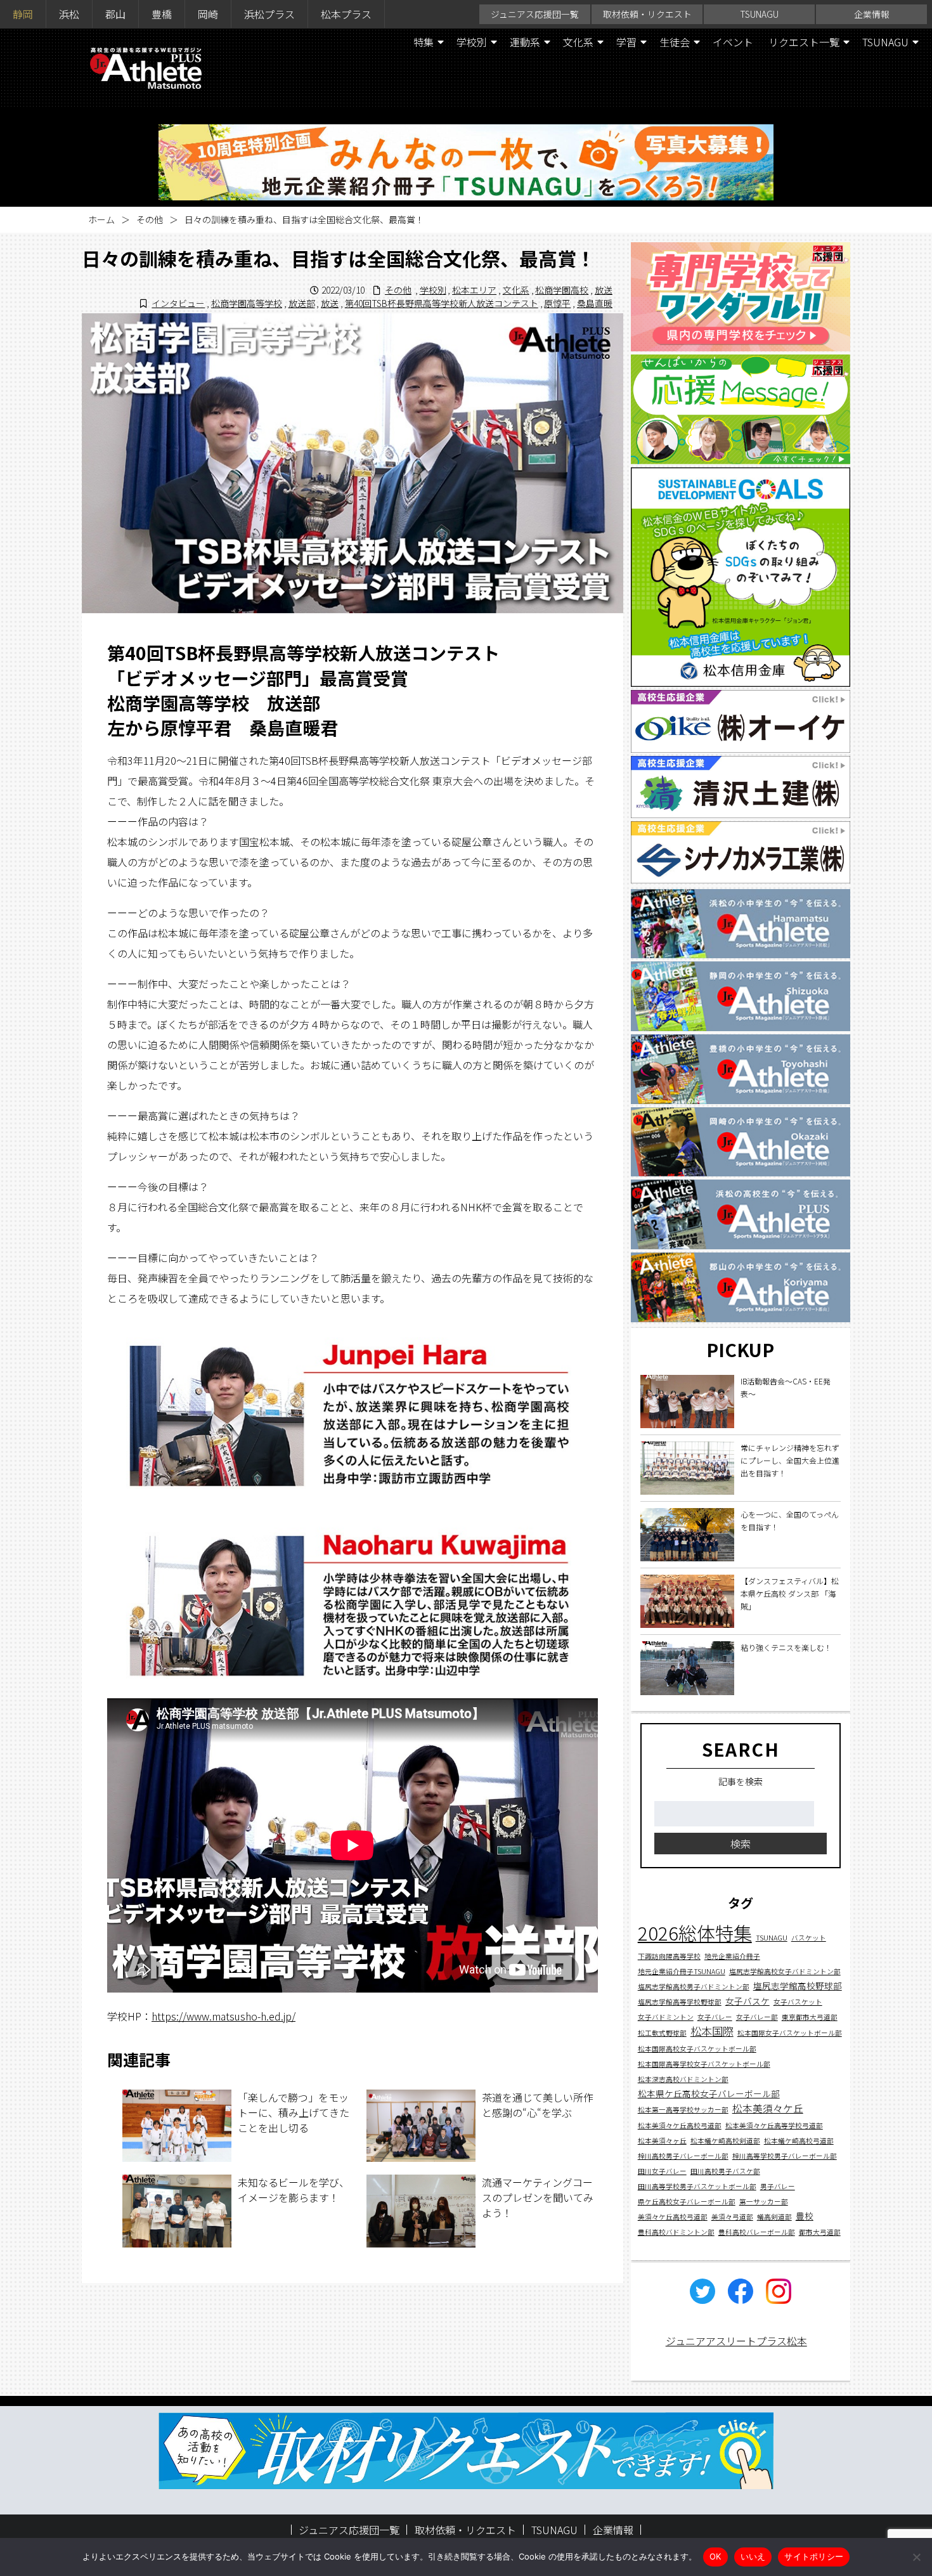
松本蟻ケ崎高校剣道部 (725, 2141)
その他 (150, 219)
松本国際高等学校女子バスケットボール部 (704, 2065)
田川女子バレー (662, 2171)
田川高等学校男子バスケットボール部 (697, 2186)
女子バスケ (748, 2001)
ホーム (101, 219)
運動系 (525, 42)
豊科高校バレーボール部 (757, 2232)
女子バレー (715, 2018)
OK (715, 2556)
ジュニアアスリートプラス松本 (736, 2341)
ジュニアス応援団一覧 (535, 14)
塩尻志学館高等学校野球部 (680, 2002)
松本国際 (712, 2032)
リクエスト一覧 (804, 42)
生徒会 (675, 42)
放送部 (302, 303)
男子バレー (778, 2186)
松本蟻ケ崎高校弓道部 (799, 2141)
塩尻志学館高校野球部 (798, 1986)
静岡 (23, 14)
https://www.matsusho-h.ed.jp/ (223, 2016)
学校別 (472, 42)
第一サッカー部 (764, 2202)
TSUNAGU (760, 14)
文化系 (578, 42)
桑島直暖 (595, 303)
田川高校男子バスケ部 (725, 2171)
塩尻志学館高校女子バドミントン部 (785, 1972)
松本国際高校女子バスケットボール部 (697, 2049)
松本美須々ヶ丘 (662, 2141)
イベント (733, 42)
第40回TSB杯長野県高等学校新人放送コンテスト (442, 303)
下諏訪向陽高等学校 (669, 1957)
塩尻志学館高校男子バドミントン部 (694, 1987)
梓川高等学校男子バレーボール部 (785, 2156)
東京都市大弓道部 (810, 2018)
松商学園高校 (562, 290)
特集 (424, 42)
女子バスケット (798, 2002)
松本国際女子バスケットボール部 (790, 2033)
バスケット (809, 1938)
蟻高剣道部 (774, 2217)
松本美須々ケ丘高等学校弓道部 (774, 2125)
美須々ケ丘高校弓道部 (673, 2217)
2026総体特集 (695, 1933)
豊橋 (162, 14)
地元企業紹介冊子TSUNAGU (682, 1972)
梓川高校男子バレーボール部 (683, 2156)
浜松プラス (269, 14)
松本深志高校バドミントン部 (683, 2080)
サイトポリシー (814, 2556)
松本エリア (474, 290)
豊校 (805, 2216)
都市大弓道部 (820, 2232)
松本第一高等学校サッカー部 (683, 2110)
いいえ (753, 2556)
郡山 (115, 14)
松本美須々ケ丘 (768, 2109)
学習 (626, 42)
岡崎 (208, 14)
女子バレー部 (757, 2018)
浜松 (69, 14)
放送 (604, 290)
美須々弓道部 (732, 2217)
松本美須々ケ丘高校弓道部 (680, 2125)
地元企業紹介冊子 (732, 1957)
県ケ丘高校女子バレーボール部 (687, 2202)
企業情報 (872, 14)
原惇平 (557, 303)
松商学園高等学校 (247, 303)
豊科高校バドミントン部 (676, 2232)
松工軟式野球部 (662, 2033)
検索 (741, 1844)
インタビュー (178, 303)
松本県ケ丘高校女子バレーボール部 (709, 2094)
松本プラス (346, 14)
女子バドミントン (666, 2018)
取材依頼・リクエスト (647, 14)
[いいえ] (916, 2557)
